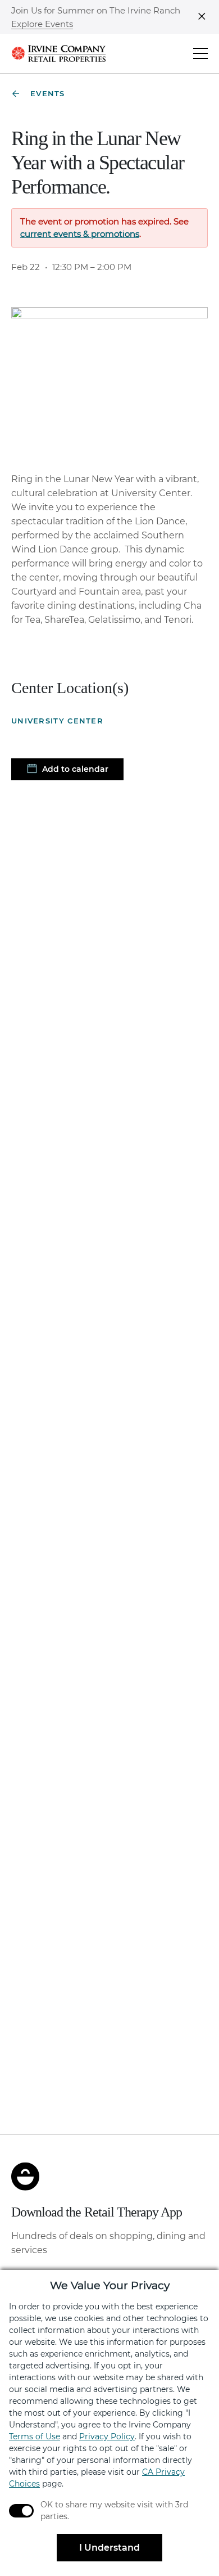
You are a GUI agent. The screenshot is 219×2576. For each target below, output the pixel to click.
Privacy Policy (107, 2436)
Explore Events (42, 24)
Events (48, 93)
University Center (57, 721)
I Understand (109, 2548)
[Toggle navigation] (200, 53)
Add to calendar (74, 769)
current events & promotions (80, 234)
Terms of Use (35, 2436)
